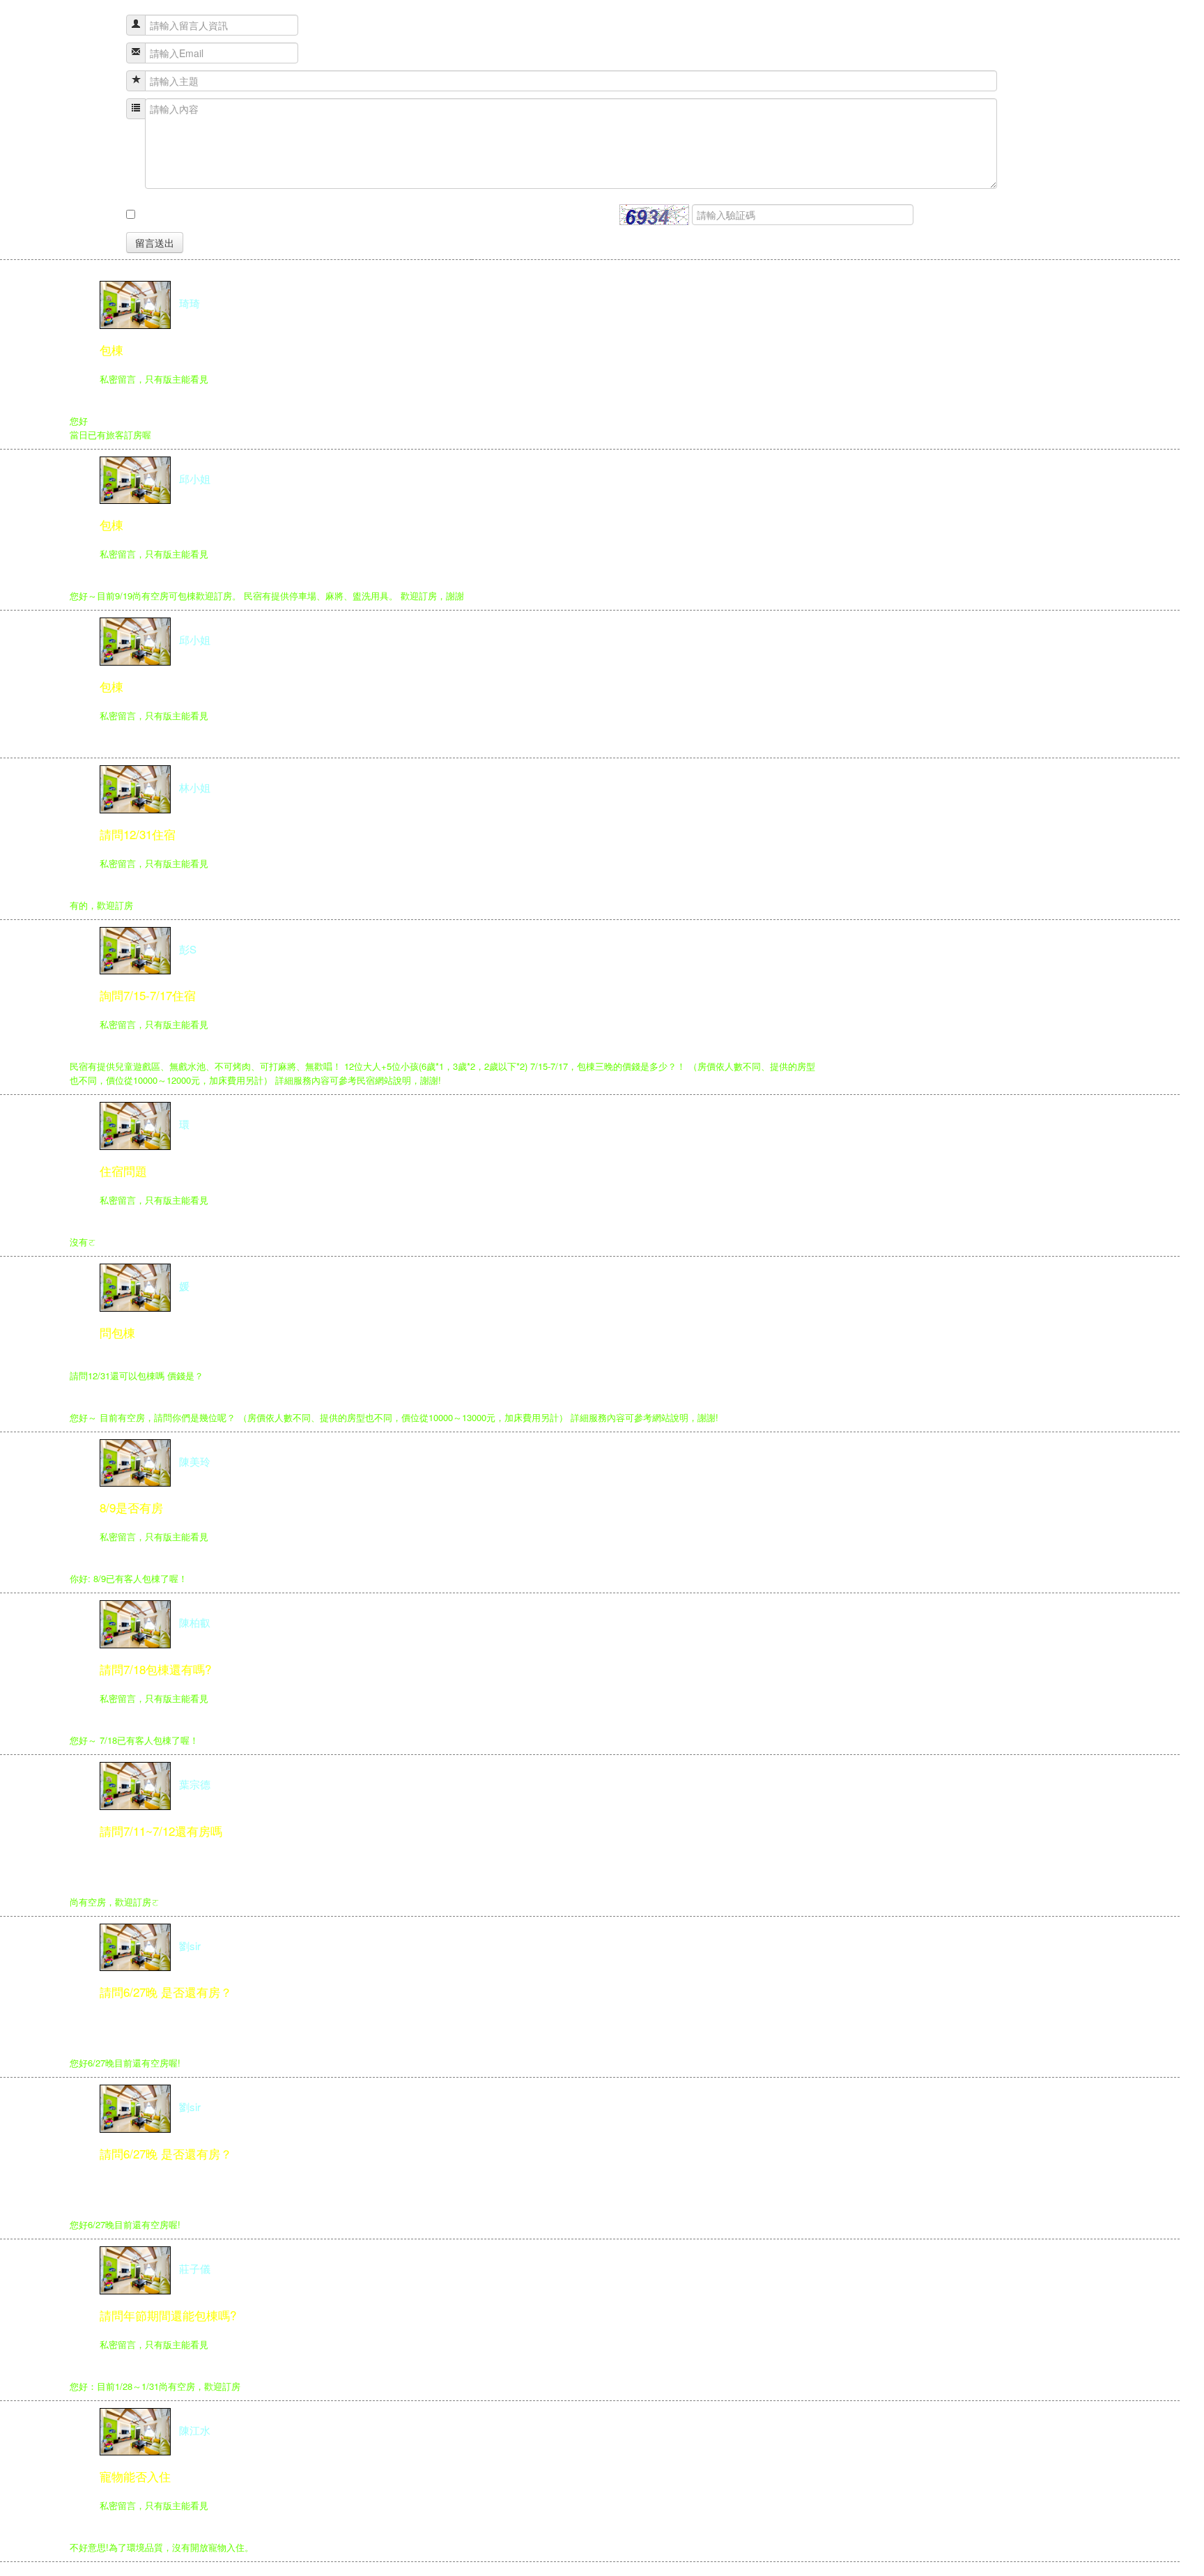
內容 (102, 109)
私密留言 (93, 215)
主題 (102, 81)
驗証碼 (599, 215)
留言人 (98, 25)
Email (100, 53)
